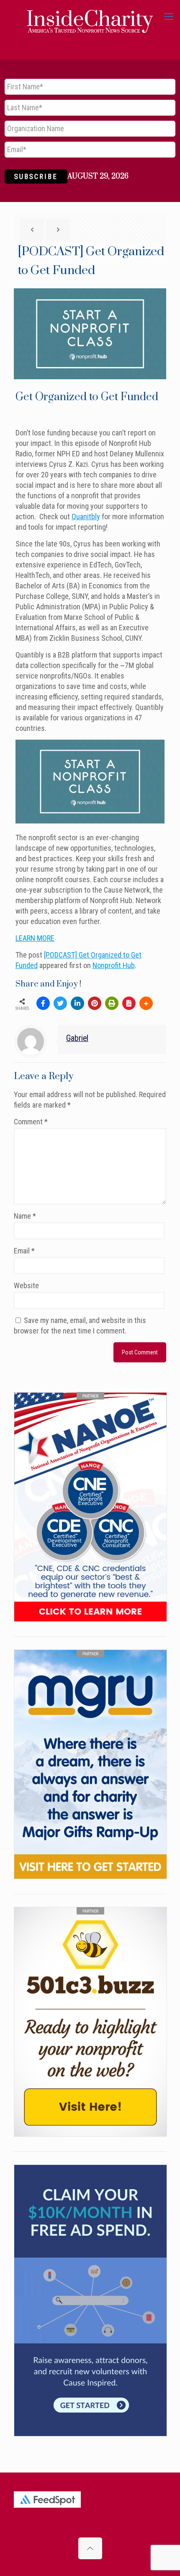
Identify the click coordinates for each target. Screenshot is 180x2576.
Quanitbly (86, 516)
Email (24, 1251)
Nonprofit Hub (114, 965)
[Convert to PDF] (129, 1003)
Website (26, 1285)
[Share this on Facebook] (43, 1003)
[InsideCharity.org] (90, 17)
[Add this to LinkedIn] (77, 1003)
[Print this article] (112, 1003)
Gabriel (77, 1038)
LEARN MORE (35, 938)
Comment (31, 1122)
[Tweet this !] (60, 1003)
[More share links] (146, 1003)
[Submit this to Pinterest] (95, 1003)
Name (25, 1216)
